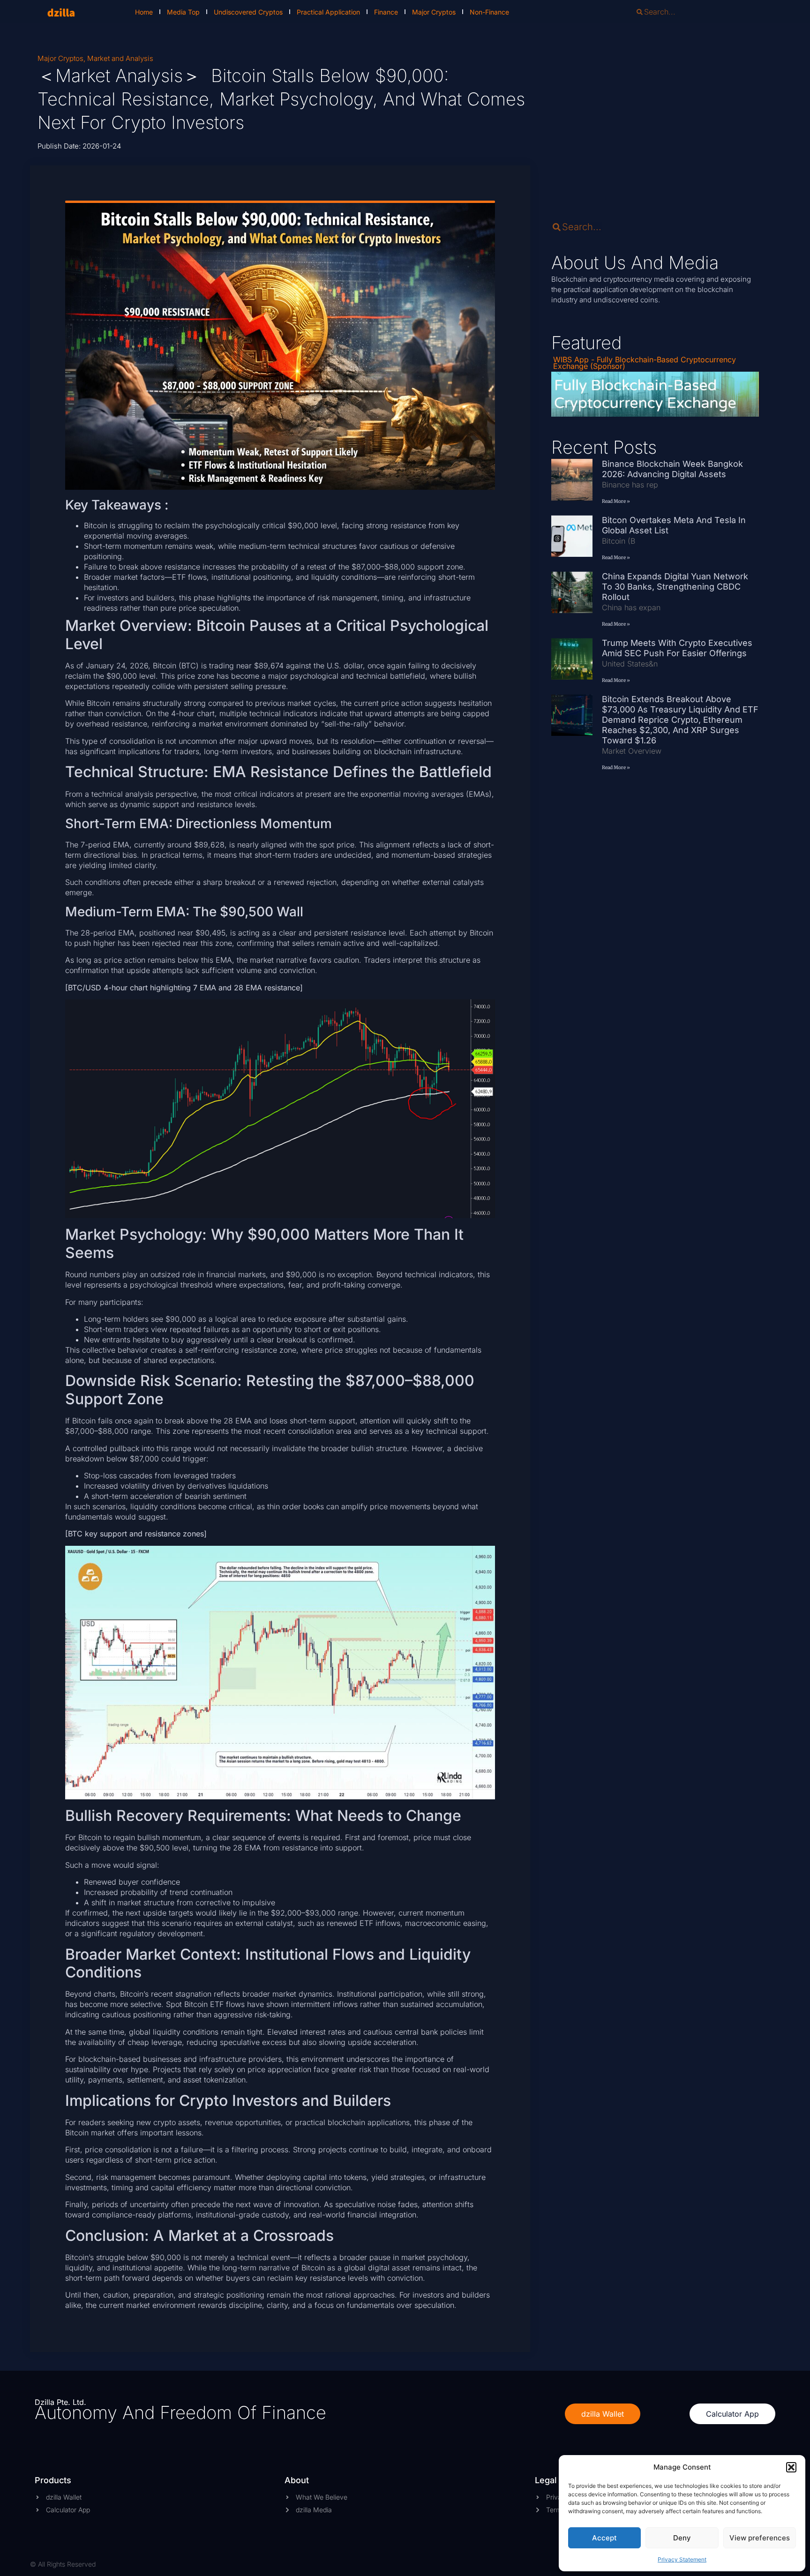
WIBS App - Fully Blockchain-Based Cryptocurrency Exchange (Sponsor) (645, 363)
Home (144, 12)
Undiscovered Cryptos (248, 12)
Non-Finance (489, 12)
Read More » (616, 501)
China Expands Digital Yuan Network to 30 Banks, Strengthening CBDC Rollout (675, 587)
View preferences (760, 2538)
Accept (604, 2538)
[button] (791, 2467)
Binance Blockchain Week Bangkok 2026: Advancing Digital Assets (672, 469)
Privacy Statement (682, 2559)
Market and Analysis (120, 58)
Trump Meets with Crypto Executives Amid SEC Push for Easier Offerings (677, 648)
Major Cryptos (434, 12)
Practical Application (328, 12)
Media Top (183, 12)
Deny (682, 2538)
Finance (386, 12)
